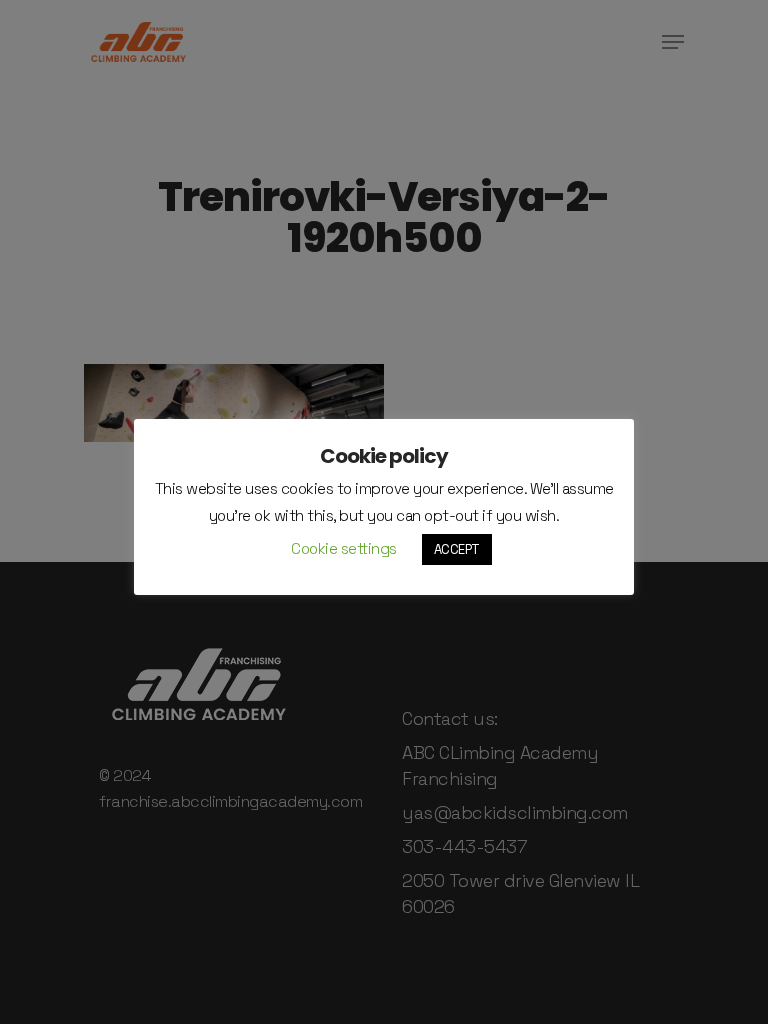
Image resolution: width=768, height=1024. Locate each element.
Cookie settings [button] (344, 548)
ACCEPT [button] (457, 549)
